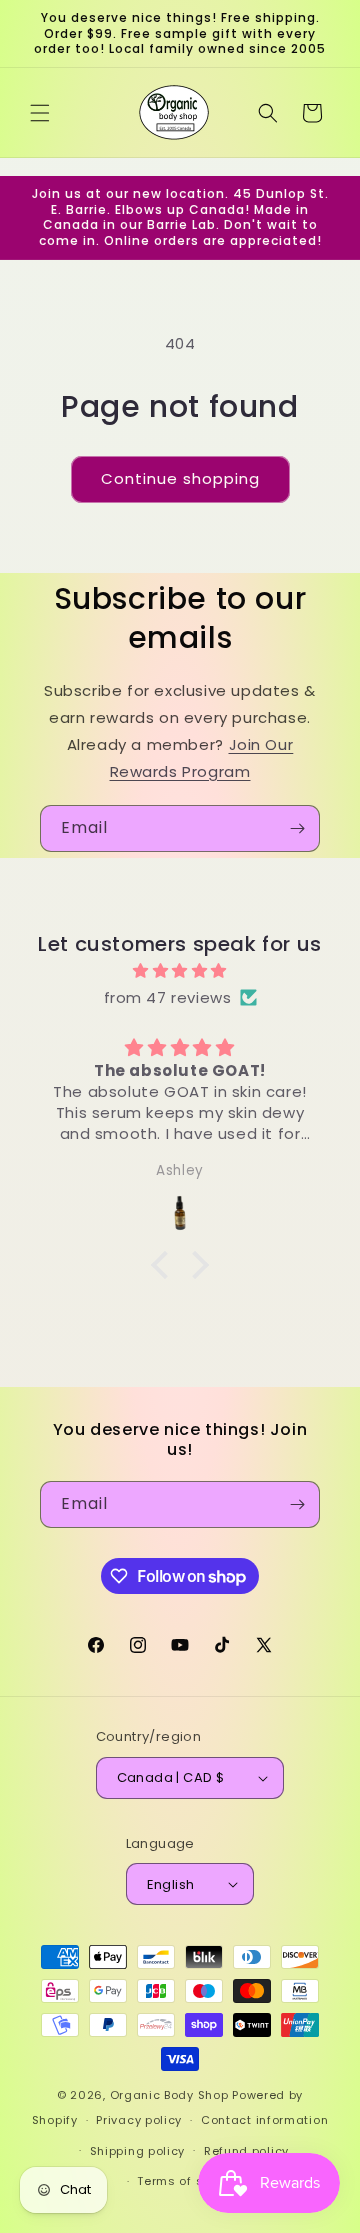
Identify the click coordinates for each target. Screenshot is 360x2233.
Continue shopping (180, 478)
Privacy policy (139, 2120)
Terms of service (189, 2181)
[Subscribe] (297, 828)
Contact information (264, 2120)
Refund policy (246, 2151)
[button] (40, 113)
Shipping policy (138, 2151)
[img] (180, 970)
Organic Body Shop (169, 2095)
